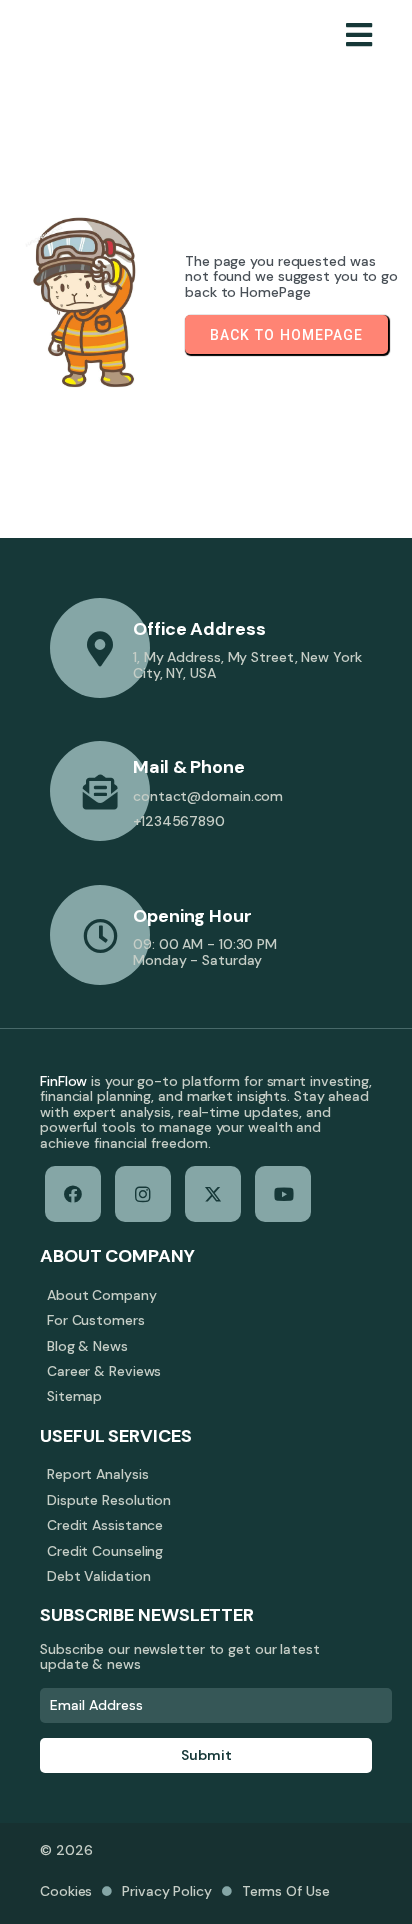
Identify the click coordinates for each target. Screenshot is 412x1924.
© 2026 (66, 1850)
